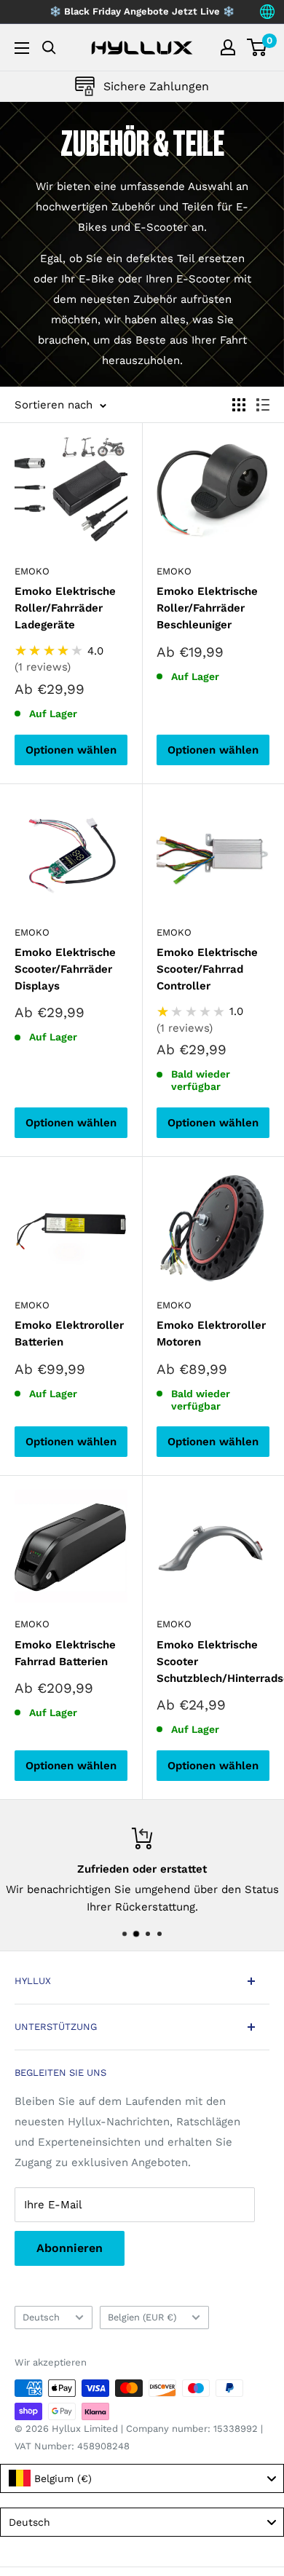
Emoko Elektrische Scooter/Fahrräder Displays (65, 969)
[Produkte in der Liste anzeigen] (263, 405)
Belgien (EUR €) (142, 2317)
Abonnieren (70, 2248)
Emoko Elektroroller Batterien (69, 1334)
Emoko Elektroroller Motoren (211, 1334)
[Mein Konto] (228, 47)
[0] (257, 47)
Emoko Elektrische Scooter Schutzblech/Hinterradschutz (213, 1662)
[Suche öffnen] (49, 48)
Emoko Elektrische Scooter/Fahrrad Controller (207, 969)
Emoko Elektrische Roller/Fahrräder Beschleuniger (207, 608)
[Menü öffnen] (22, 48)
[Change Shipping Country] (267, 12)
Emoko (32, 571)
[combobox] (142, 2478)
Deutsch (41, 2317)
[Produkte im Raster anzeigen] (239, 405)
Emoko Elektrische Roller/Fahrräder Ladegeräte (65, 608)
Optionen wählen (71, 750)
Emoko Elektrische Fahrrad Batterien (65, 1653)
